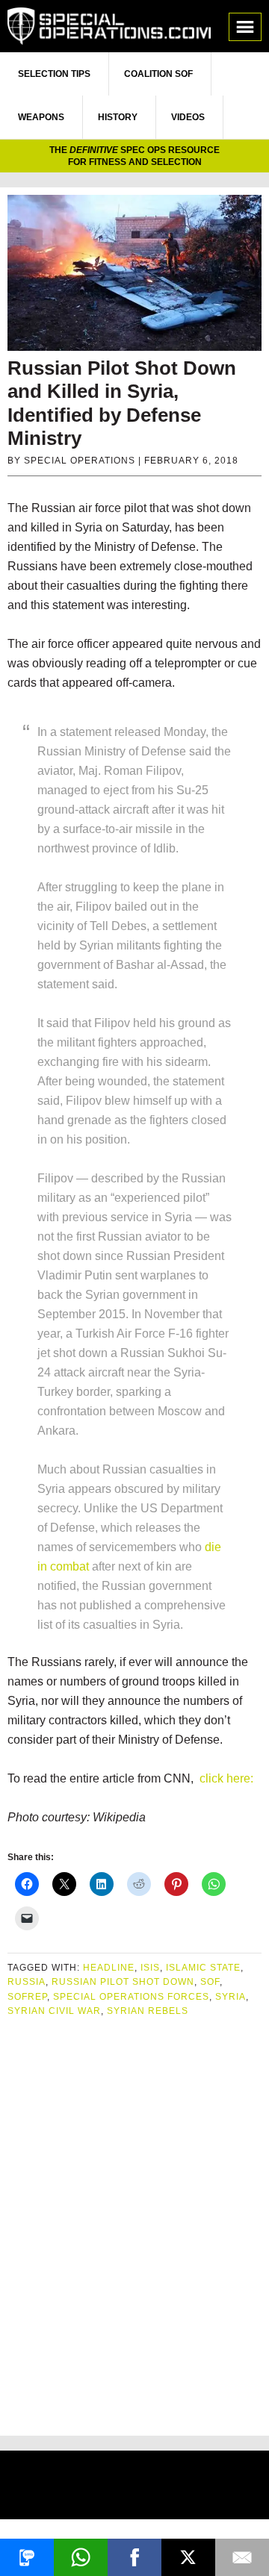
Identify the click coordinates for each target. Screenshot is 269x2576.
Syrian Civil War (54, 2011)
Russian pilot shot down (123, 1982)
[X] (188, 2557)
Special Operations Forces (131, 1997)
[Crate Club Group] (134, 2487)
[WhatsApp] (81, 2557)
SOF (210, 1982)
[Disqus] (134, 2221)
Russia (27, 1982)
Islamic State (203, 1968)
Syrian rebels (148, 2011)
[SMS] (27, 2557)
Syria (231, 1997)
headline (109, 1968)
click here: (226, 1778)
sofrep (27, 1997)
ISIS (150, 1968)
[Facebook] (134, 2557)
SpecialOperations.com (109, 26)
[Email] (242, 2557)
